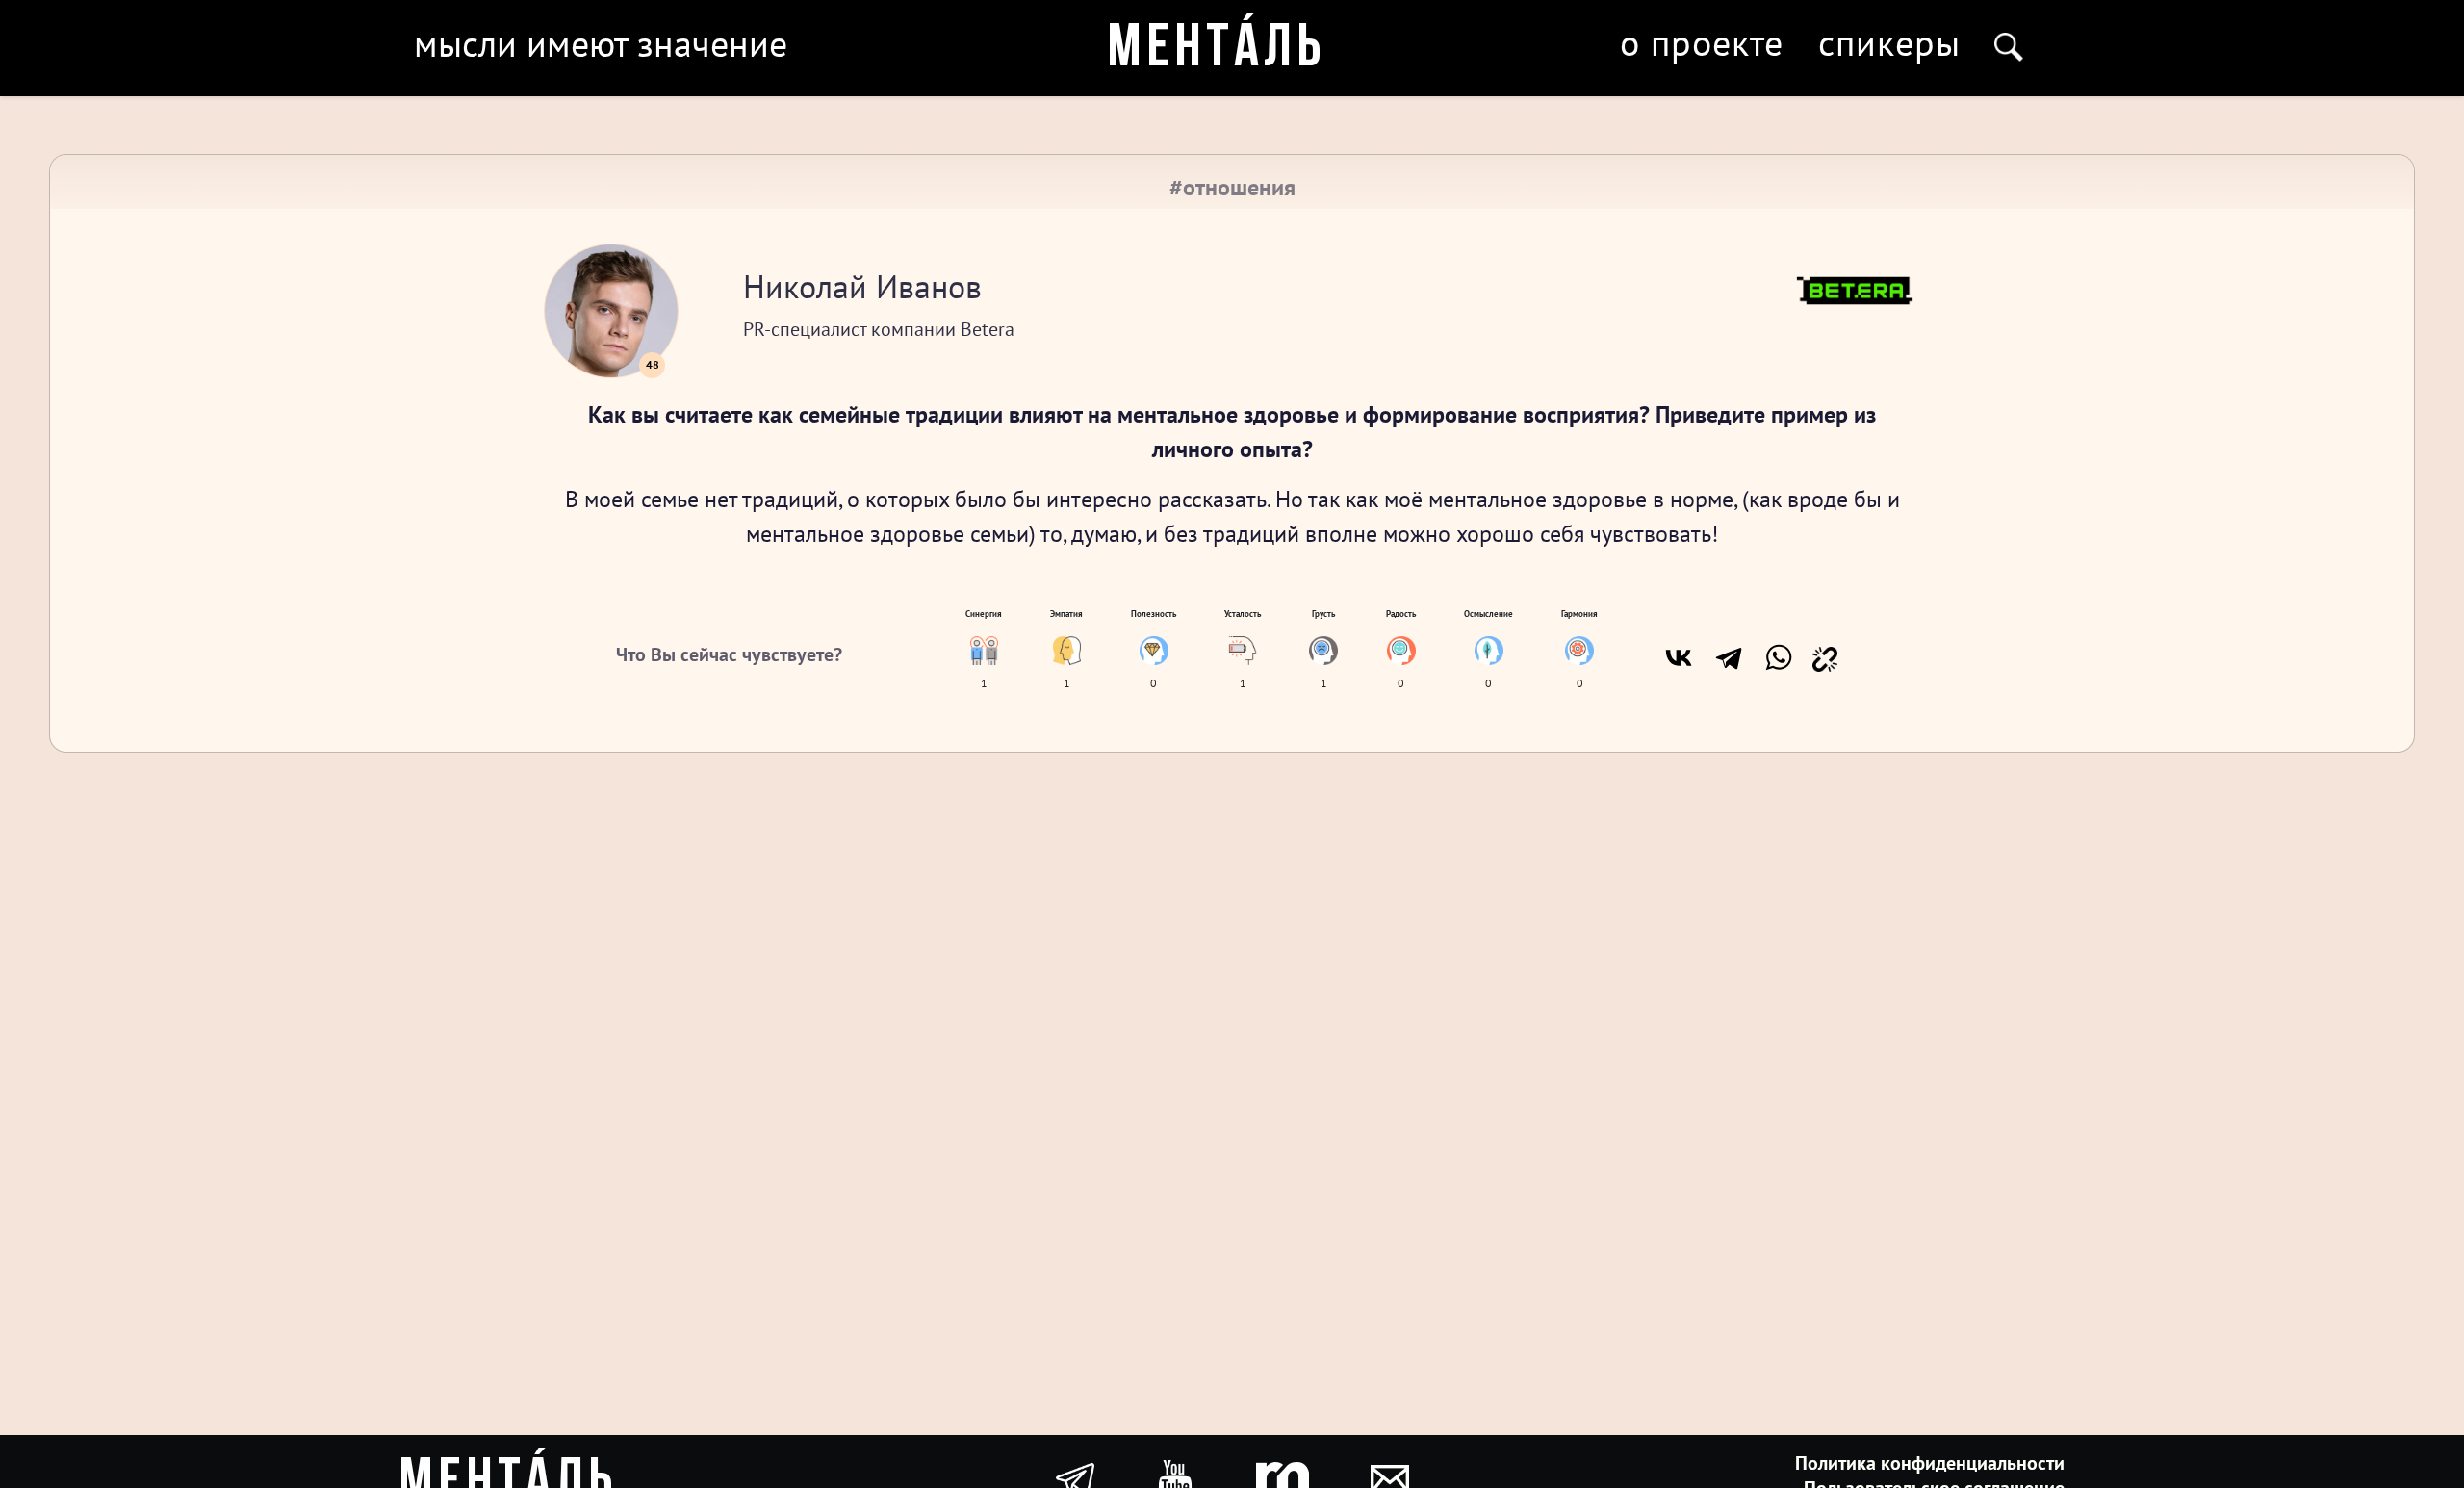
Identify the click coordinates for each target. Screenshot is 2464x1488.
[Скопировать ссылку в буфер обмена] (1825, 657)
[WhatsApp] (1779, 657)
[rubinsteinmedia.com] (1283, 1477)
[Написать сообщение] (1390, 1477)
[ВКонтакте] (1679, 657)
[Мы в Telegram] (1075, 1477)
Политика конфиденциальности (1930, 1463)
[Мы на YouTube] (1175, 1477)
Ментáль (1217, 50)
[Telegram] (1729, 657)
